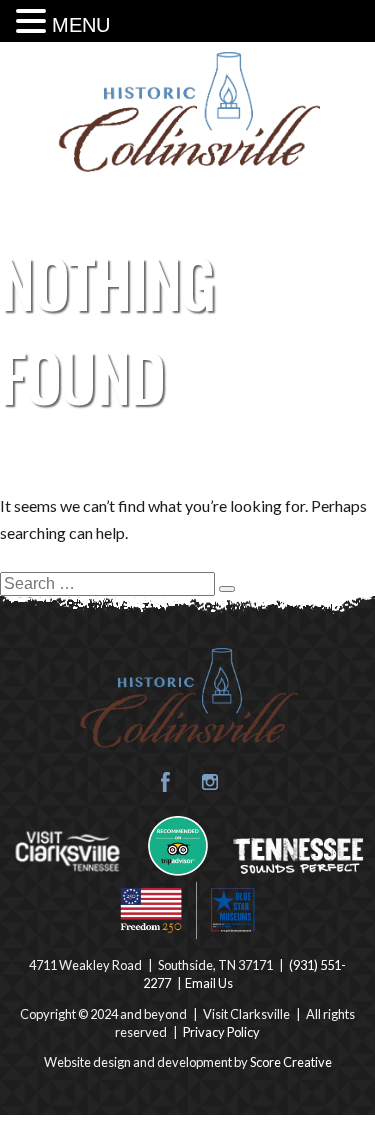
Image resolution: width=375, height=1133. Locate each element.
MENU (81, 25)
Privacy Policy (221, 1032)
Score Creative (291, 1062)
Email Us (209, 983)
